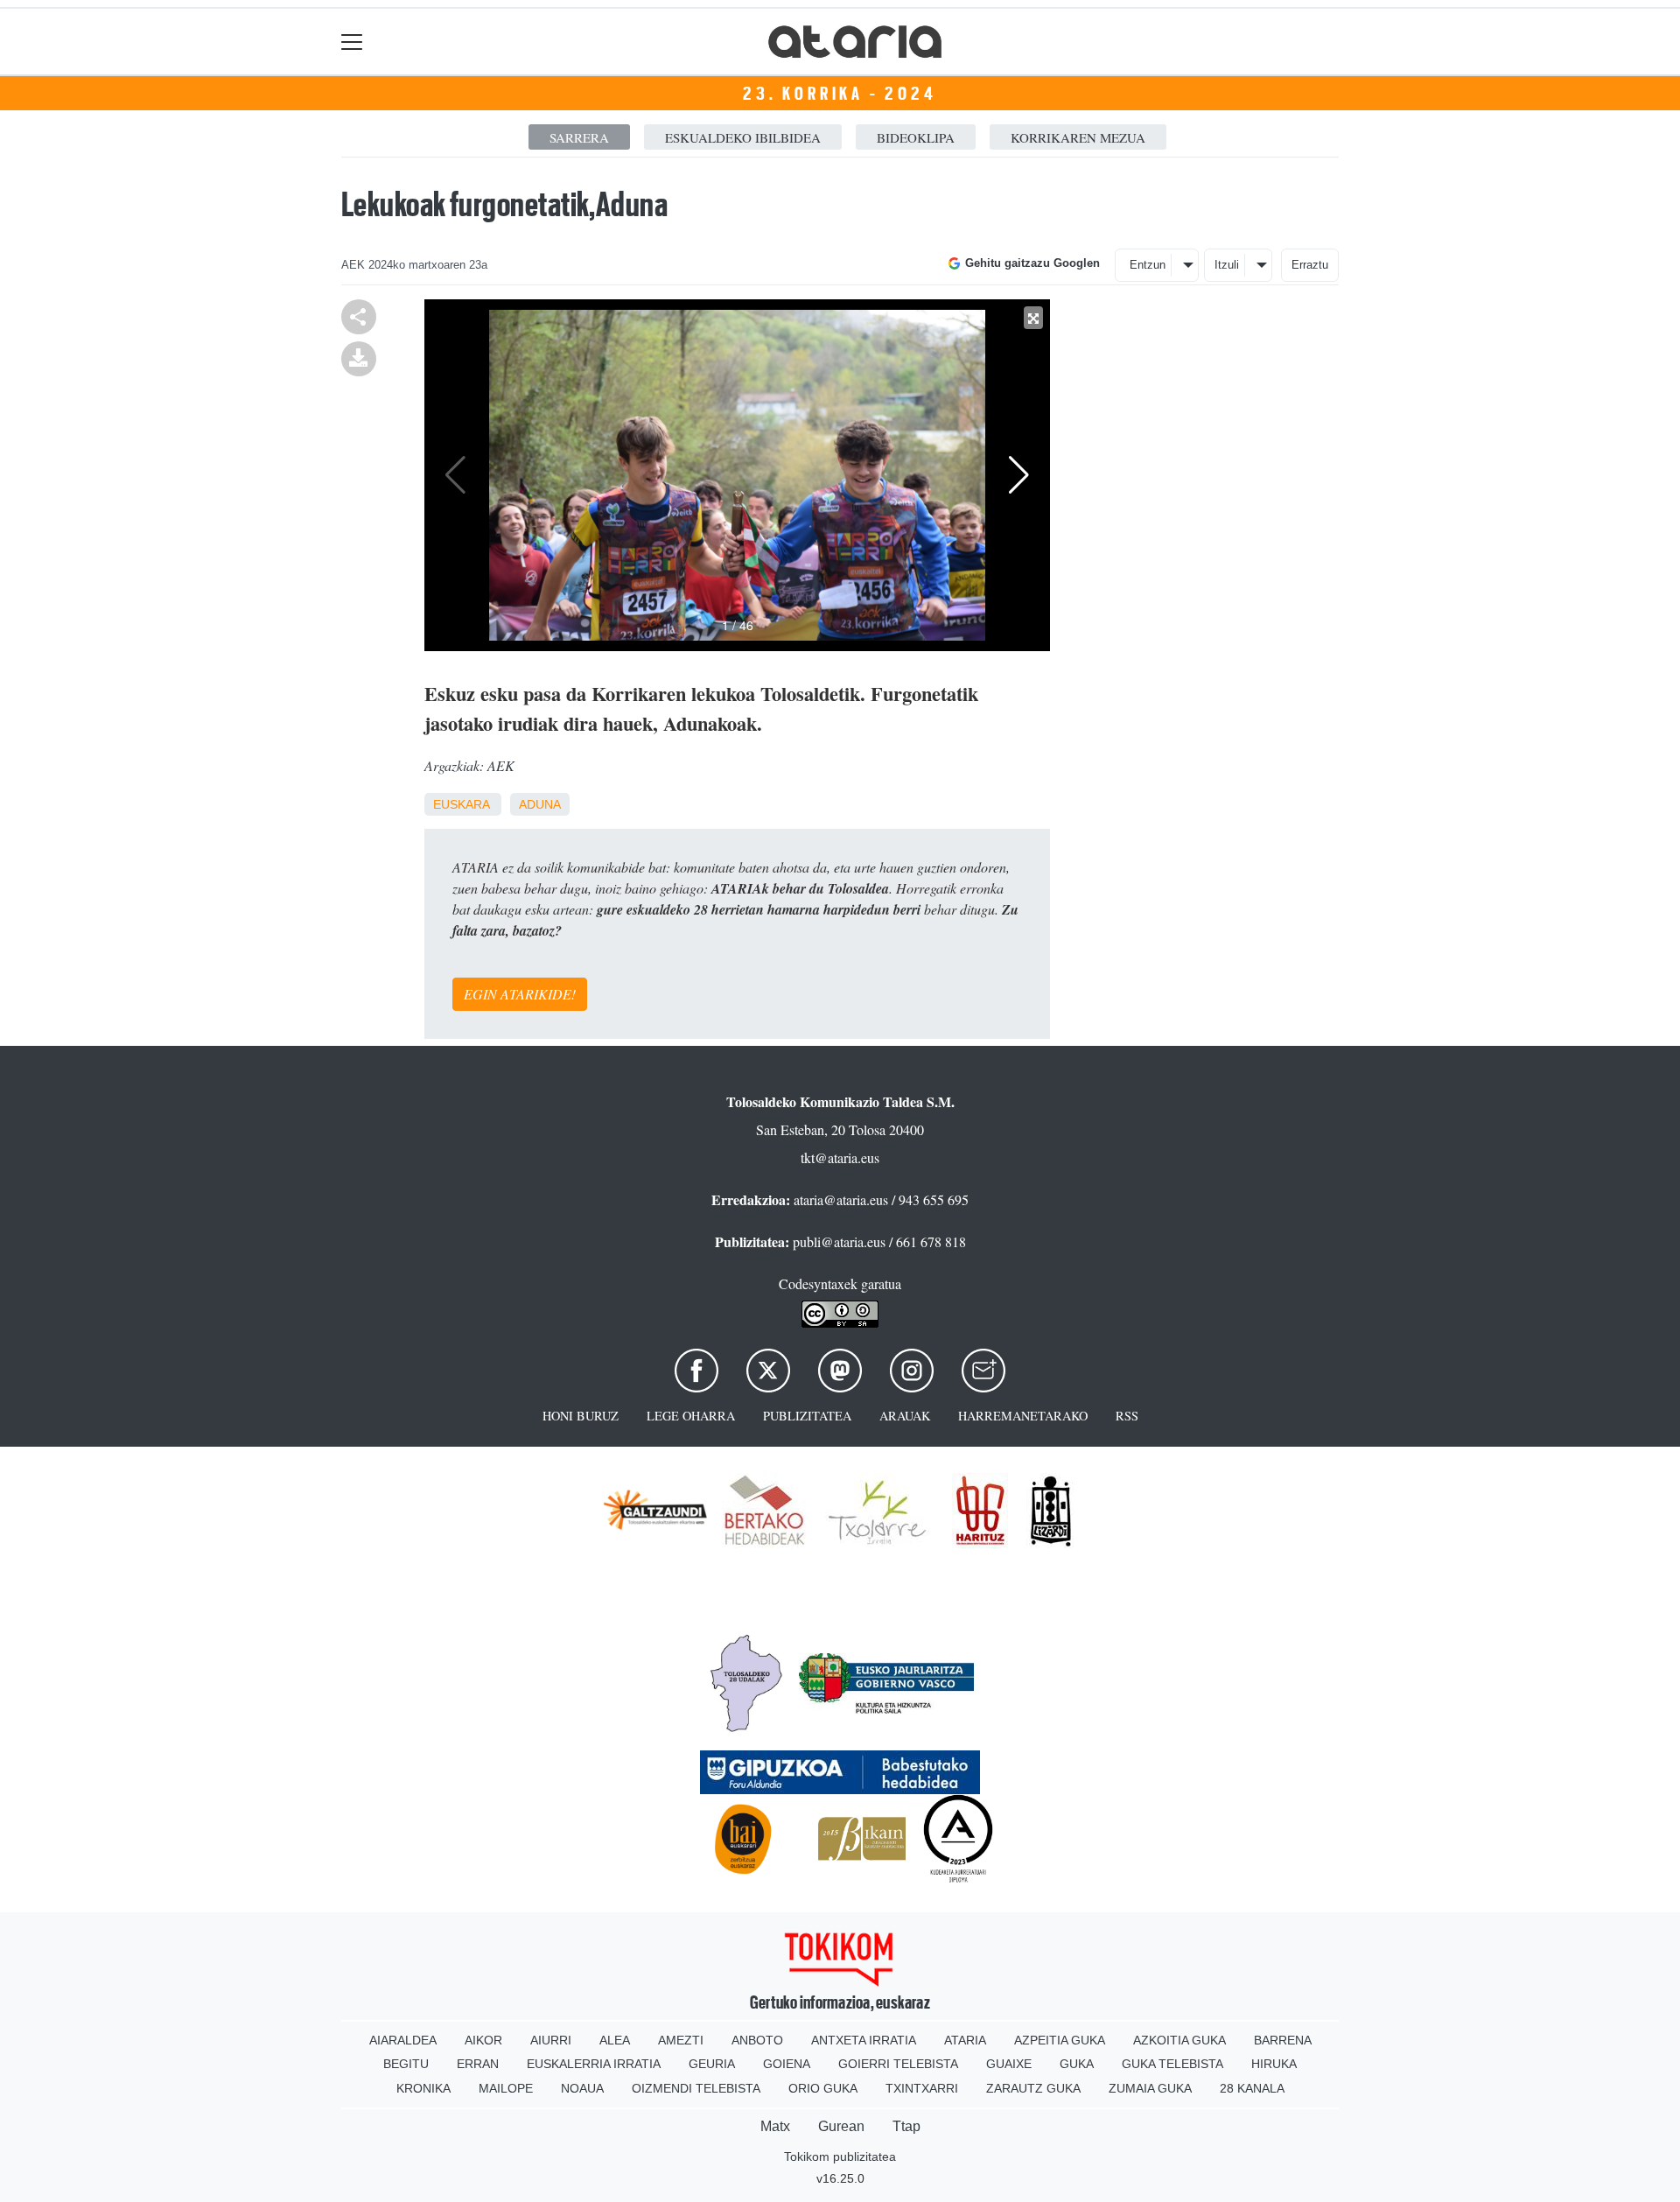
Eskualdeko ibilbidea (743, 137)
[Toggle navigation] (352, 42)
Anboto (757, 2040)
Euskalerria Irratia (594, 2064)
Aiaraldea (403, 2040)
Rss (1127, 1416)
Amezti (681, 2040)
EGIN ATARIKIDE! (520, 994)
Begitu (406, 2064)
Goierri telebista (898, 2064)
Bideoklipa (916, 137)
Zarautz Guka (1033, 2088)
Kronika (423, 2088)
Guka (1077, 2064)
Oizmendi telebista (696, 2088)
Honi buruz (581, 1416)
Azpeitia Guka (1060, 2040)
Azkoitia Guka (1179, 2040)
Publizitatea (807, 1416)
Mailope (506, 2088)
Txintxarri (922, 2088)
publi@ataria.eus (839, 1241)
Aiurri (551, 2040)
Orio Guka (823, 2088)
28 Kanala (1252, 2088)
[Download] (359, 357)
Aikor (483, 2040)
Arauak (905, 1416)
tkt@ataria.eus (840, 1157)
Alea (615, 2040)
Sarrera (579, 137)
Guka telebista (1172, 2064)
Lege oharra (691, 1416)
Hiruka (1274, 2064)
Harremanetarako (1023, 1416)
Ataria (965, 2040)
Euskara (461, 804)
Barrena (1283, 2040)
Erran (478, 2064)
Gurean (841, 2126)
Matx (775, 2126)
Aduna (540, 804)
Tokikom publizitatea (840, 2156)
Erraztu (1310, 265)
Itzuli (1227, 265)
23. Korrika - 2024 (840, 94)
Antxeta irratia (864, 2040)
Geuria (712, 2064)
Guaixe (1009, 2064)
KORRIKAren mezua (1078, 137)
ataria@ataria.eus (841, 1199)
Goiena (787, 2064)
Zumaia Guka (1150, 2088)
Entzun (1148, 265)
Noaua (582, 2088)
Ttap (906, 2126)
